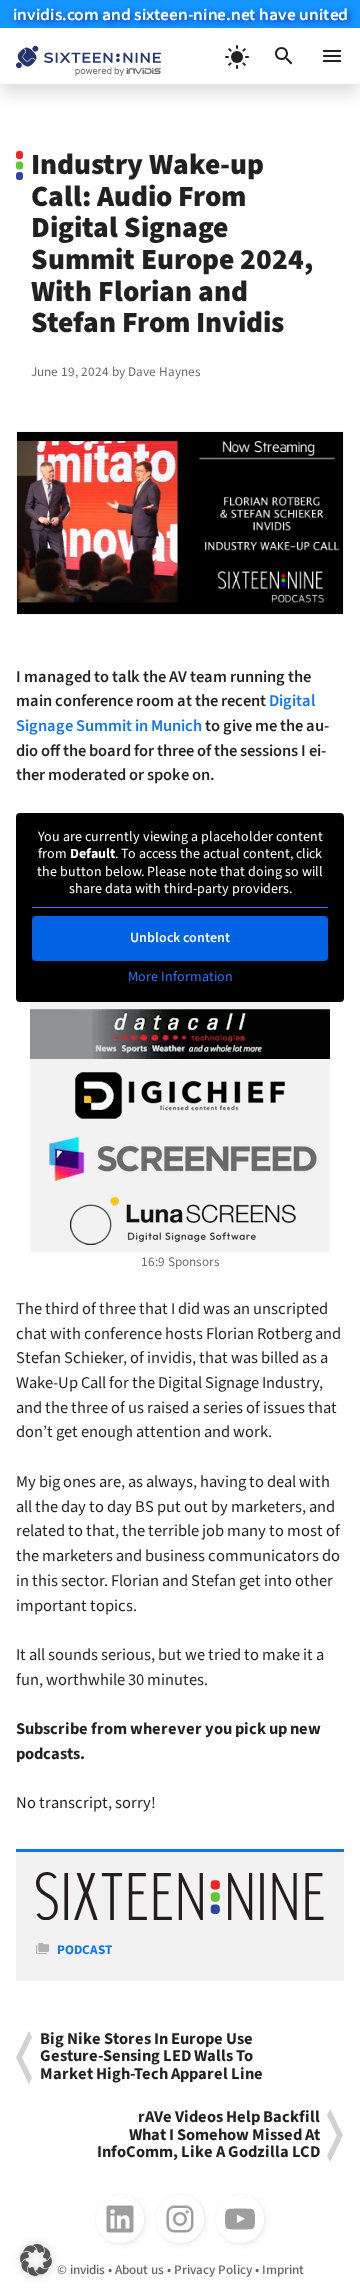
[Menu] (332, 56)
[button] (284, 56)
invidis (87, 2269)
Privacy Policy (213, 2269)
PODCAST (84, 1949)
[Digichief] (180, 1096)
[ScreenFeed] (180, 1159)
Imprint (283, 2269)
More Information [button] (180, 978)
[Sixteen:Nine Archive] (179, 1915)
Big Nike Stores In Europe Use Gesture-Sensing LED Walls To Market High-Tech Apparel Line (151, 2057)
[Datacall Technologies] (180, 1034)
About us (139, 2269)
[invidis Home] (80, 56)
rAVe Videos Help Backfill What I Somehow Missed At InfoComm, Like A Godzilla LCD (208, 2135)
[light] (236, 56)
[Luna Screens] (180, 1221)
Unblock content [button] (180, 938)
